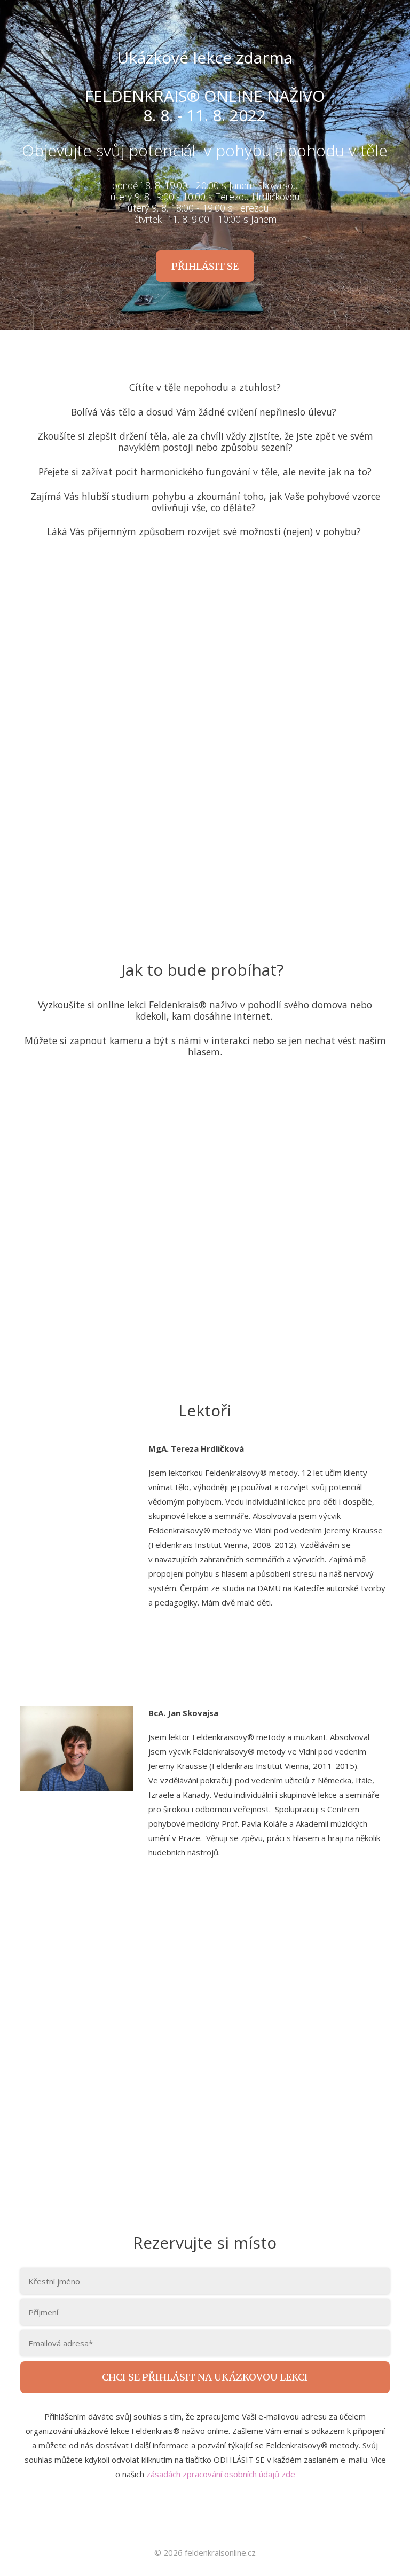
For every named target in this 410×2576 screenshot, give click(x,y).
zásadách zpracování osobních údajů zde (221, 2474)
